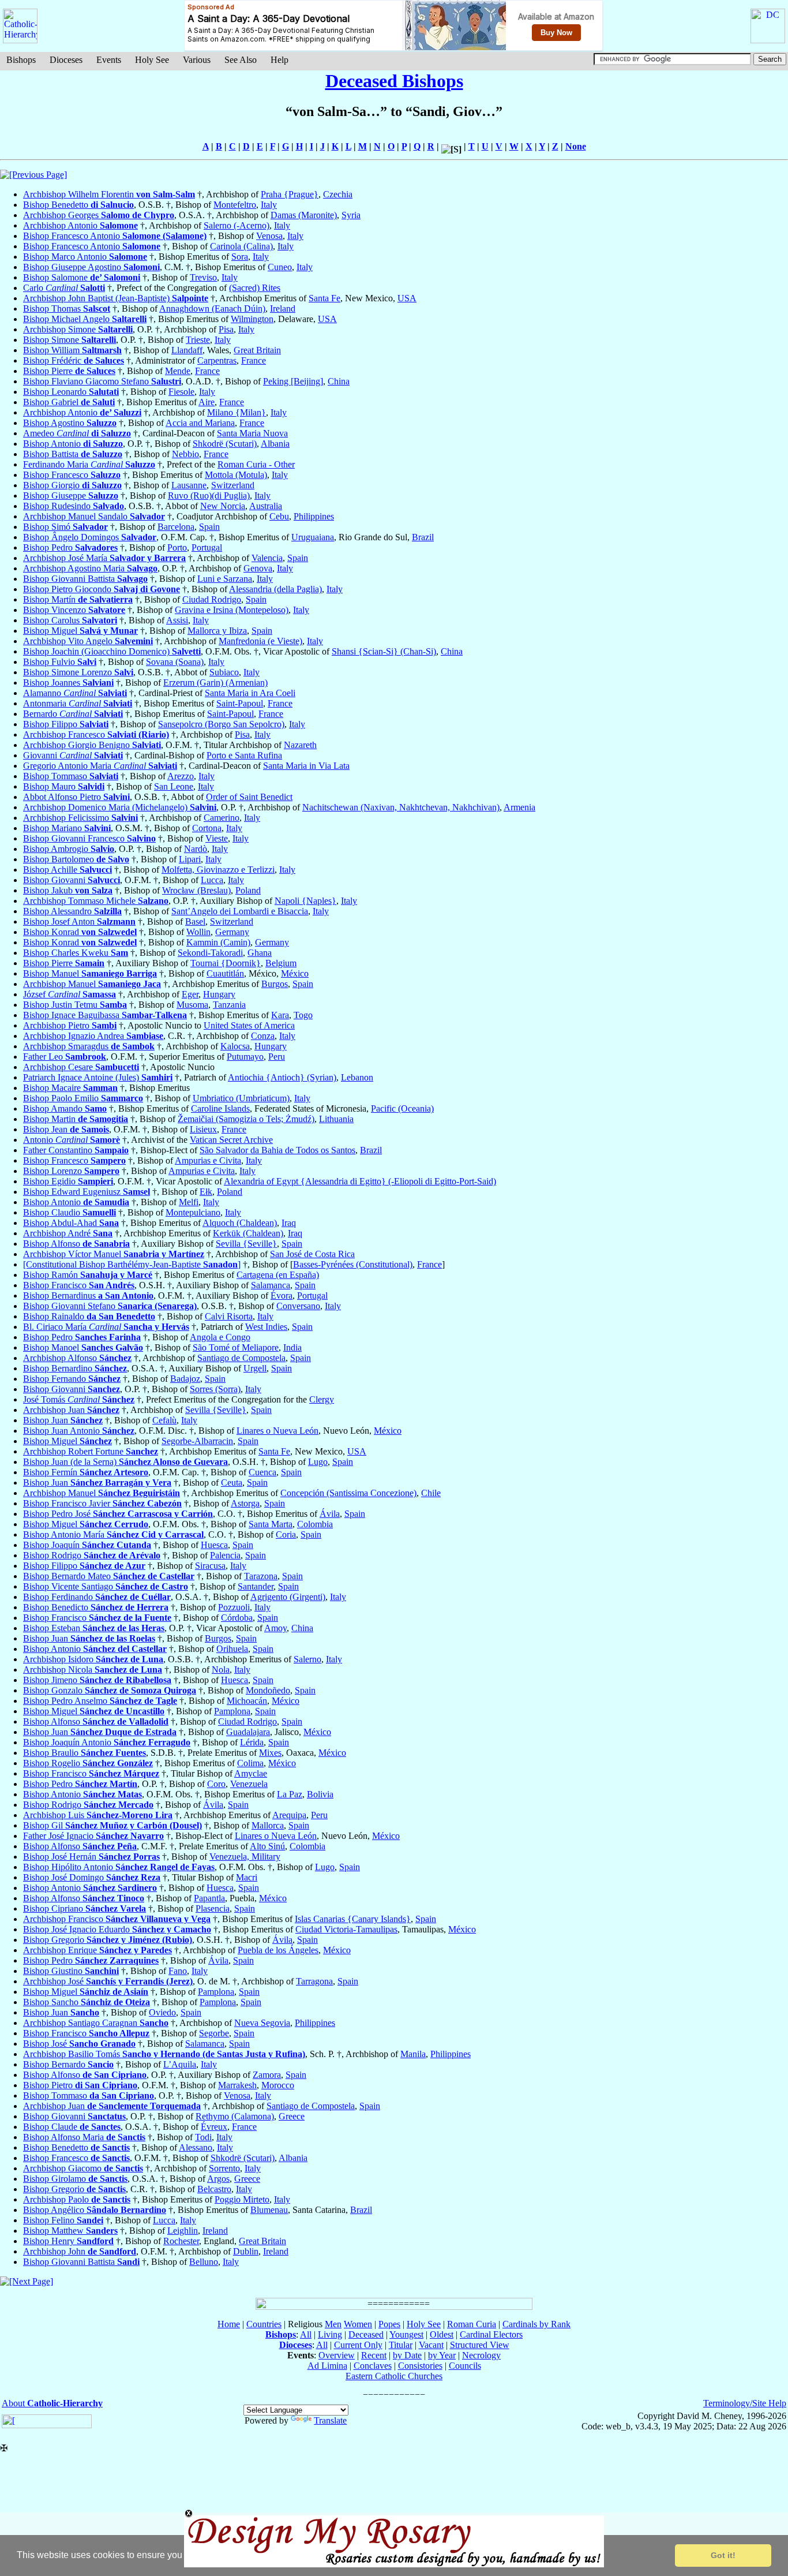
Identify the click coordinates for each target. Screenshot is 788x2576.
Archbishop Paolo (77, 2199)
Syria (351, 215)
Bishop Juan (63, 1420)
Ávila (330, 1514)
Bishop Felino (63, 2220)
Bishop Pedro (70, 547)
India (292, 1347)
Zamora (267, 2075)
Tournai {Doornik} (226, 963)
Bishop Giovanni (72, 880)
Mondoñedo (268, 1690)
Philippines (314, 516)
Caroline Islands (220, 1108)
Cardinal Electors (491, 2334)
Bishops (21, 60)
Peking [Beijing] (293, 381)
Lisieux (203, 1129)
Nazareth (300, 745)
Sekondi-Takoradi (210, 953)
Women (358, 2324)
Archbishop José (108, 1981)
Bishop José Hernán (91, 1857)
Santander (256, 1586)
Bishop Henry (68, 2241)
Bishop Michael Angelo (85, 319)
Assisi (177, 620)
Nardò (196, 849)
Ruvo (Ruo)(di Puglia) (209, 496)
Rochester (181, 2241)
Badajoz (185, 1379)
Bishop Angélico (95, 2210)
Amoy (275, 1628)
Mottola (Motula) (236, 475)
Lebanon (357, 1077)
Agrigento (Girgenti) (288, 1597)
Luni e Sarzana (225, 579)
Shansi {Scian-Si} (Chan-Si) (384, 651)
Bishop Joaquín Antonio (107, 1742)
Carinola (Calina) (241, 246)
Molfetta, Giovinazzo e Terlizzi (218, 870)
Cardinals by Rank (536, 2324)
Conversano (298, 1306)
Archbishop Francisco (117, 1919)
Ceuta (232, 1483)
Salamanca (271, 1285)
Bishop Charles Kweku (76, 953)
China (339, 381)
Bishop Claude (72, 2127)
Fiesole (181, 392)
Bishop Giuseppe (71, 496)
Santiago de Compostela (241, 1358)
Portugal (207, 547)
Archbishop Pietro (70, 1025)
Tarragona (314, 1981)
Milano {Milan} (237, 412)
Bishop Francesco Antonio (115, 236)
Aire (207, 402)
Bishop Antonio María (113, 1534)
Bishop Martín (78, 599)
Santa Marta (271, 1524)
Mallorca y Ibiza (217, 631)
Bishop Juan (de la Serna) (125, 1462)
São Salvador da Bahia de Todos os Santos (277, 1150)
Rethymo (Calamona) (235, 2116)
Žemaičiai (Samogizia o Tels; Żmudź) (246, 1119)
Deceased (366, 2334)
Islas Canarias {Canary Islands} (353, 1919)
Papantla (209, 1898)
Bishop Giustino (71, 1971)
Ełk (206, 1192)
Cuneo (280, 267)
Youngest (406, 2334)
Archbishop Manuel (92, 984)
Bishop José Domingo (92, 1877)
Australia (266, 506)
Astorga (245, 1503)
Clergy (322, 1399)
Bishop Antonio (73, 444)
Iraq (289, 1223)
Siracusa (210, 1566)
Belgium (281, 963)
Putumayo (245, 1057)
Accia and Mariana (200, 423)
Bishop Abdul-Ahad (71, 1223)
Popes (389, 2324)
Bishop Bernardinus (88, 1296)
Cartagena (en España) (278, 1275)
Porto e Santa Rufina (244, 755)
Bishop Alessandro (72, 911)
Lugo (318, 1462)
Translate (330, 2420)
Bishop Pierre (69, 371)
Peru (277, 1057)
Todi (203, 2137)
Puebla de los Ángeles (278, 1950)
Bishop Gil (112, 1825)
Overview (337, 2355)
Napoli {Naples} (305, 901)
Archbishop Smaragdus (89, 1046)
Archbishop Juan (71, 1410)
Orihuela (232, 1649)
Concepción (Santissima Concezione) (348, 1493)
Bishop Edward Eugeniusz (87, 1192)
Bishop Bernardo (68, 2064)
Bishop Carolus (70, 620)
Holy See (152, 60)
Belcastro (214, 2189)
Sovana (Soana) (175, 662)
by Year (442, 2355)
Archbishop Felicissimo (80, 818)
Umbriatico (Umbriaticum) (241, 1098)
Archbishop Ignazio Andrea (93, 1036)
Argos (218, 2179)
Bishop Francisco (79, 1285)
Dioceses (66, 60)
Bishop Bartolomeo (76, 859)
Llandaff (187, 350)
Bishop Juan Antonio (79, 1431)
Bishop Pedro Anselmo (100, 1701)
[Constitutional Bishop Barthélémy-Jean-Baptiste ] (132, 1264)
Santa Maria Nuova (252, 433)
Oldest (442, 2334)
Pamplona (232, 1711)
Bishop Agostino (70, 423)
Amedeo (77, 433)
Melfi (189, 1202)
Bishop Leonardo (71, 392)
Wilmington (252, 319)
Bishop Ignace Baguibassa (105, 1015)
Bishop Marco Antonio (85, 257)
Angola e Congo (220, 1337)
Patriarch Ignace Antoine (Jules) (98, 1077)
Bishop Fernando (72, 1379)
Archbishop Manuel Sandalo (94, 516)
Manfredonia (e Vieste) (260, 641)
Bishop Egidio (68, 1181)
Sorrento (224, 2168)
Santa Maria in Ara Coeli (250, 693)
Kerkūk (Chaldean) (248, 1233)
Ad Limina (327, 2366)
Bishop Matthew (70, 2231)
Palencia (225, 1555)
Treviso (203, 277)
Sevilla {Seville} (246, 1244)
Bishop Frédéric (74, 360)
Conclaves (373, 2366)
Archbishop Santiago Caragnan (96, 2023)
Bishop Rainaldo (89, 1316)
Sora (240, 257)
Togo (303, 1015)
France (254, 360)
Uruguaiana (313, 537)
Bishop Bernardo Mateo (109, 1576)
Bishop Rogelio (88, 1763)
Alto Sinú (267, 1846)
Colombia (315, 1524)
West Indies (266, 1327)
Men (333, 2324)
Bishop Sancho (87, 2002)
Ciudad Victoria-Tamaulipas (346, 1929)
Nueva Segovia (262, 2023)
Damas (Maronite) (304, 215)
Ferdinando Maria (89, 464)
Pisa (226, 329)
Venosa (269, 236)
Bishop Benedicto (96, 1607)
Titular (401, 2345)
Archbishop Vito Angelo (88, 641)
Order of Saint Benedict (249, 797)
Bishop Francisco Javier (102, 1503)
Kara (280, 1015)
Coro (216, 1784)
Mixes (270, 1753)
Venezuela (249, 1784)
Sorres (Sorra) (215, 1389)
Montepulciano (193, 1212)
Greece (292, 2116)
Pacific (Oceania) (402, 1108)
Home (229, 2324)
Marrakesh (237, 2085)
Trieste (198, 340)
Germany (232, 932)
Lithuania (336, 1119)
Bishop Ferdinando (97, 1597)
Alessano (196, 2147)
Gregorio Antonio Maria (100, 766)
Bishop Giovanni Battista (85, 579)
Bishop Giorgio (72, 485)
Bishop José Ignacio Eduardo (117, 1929)
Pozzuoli (234, 1607)
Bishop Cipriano (85, 1908)
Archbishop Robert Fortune (91, 1451)
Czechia (338, 194)
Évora (282, 1296)
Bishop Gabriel (69, 402)
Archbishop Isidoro (93, 1659)
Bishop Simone (70, 340)
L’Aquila (180, 2064)
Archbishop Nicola (93, 1670)
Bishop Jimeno (97, 1680)
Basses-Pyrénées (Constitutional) (353, 1264)
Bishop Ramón (88, 1275)
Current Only (358, 2345)
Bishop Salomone (82, 277)
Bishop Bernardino (75, 1368)
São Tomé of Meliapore (236, 1347)
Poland (248, 890)
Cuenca (262, 1472)
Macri (247, 1877)
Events (109, 60)
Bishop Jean (66, 1129)
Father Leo (65, 1057)
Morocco (278, 2085)
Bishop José (79, 2044)
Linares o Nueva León (277, 1431)
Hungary (219, 994)
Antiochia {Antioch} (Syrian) (282, 1077)
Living (330, 2334)
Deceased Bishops (394, 81)
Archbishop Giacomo (83, 2168)
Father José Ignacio (93, 1836)
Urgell (255, 1368)
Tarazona (261, 1576)
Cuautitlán (225, 973)
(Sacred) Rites (255, 288)
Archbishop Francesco (96, 734)
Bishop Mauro (64, 786)
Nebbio (185, 454)
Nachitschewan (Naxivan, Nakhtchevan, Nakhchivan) (401, 807)
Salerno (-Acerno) (237, 225)
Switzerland (233, 485)
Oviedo (162, 2012)
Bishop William (72, 350)
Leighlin (183, 2231)
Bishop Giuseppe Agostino (91, 267)
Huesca (214, 1545)
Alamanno (75, 693)
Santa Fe (324, 298)
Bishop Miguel (80, 631)
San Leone (174, 786)
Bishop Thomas (67, 309)
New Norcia (223, 506)
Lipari (190, 859)
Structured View (480, 2345)
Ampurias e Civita (208, 1160)
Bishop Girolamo (75, 2179)
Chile (431, 1493)
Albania (275, 444)
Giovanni (73, 755)
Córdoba (237, 1618)
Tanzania (229, 1005)
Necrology (481, 2355)
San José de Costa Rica (312, 1254)
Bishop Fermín (86, 1472)
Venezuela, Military (245, 1857)
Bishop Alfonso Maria (84, 2137)
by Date (407, 2355)
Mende (178, 371)
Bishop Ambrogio (69, 849)
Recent (374, 2355)
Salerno (307, 1659)
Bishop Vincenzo (74, 610)
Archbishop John (80, 2251)
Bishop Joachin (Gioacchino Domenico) (112, 651)
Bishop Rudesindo (74, 506)
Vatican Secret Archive (231, 1140)
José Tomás (79, 1399)
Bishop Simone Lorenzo (78, 672)
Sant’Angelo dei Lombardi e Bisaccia (240, 911)
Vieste (217, 838)
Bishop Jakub (68, 890)
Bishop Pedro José (118, 1514)
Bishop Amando (65, 1108)
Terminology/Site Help (745, 2403)
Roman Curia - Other (256, 464)
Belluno (204, 2262)
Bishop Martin (76, 1119)
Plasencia (213, 1908)
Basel (195, 921)
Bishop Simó (65, 527)
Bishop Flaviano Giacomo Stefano (102, 381)
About (52, 2403)
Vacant (431, 2345)
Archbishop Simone (78, 329)
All (306, 2334)
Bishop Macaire (70, 1088)
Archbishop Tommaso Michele (96, 901)
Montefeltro (235, 205)
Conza (263, 1036)
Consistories (420, 2366)
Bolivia (320, 1794)
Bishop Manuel (90, 973)
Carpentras (217, 360)
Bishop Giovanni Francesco (89, 838)
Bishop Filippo (66, 724)
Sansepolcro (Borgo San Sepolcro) (221, 724)
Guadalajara (248, 1732)
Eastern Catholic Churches (394, 2376)
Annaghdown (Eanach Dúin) (212, 309)
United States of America (249, 1025)
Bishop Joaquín (87, 1545)
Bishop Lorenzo (71, 1171)
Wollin (198, 932)
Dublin (246, 2251)
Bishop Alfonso (76, 1244)
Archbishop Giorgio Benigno (92, 745)
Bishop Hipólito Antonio (119, 1867)
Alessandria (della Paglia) (275, 589)
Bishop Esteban (94, 1628)
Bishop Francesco (72, 475)
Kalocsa (235, 1046)
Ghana (260, 953)
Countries (264, 2324)
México (295, 973)
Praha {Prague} (290, 194)
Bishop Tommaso (71, 776)
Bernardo (73, 714)
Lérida (252, 1742)
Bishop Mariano (67, 828)
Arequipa (289, 1815)
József (70, 994)
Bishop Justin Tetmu (75, 1005)
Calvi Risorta (229, 1316)
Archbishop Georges (99, 215)
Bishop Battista (73, 454)
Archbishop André (68, 1233)
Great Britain (257, 350)
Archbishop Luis (98, 1815)
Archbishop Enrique (97, 1950)
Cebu (279, 516)
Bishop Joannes (68, 683)
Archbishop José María (104, 558)
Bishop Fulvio (60, 662)
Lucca (212, 880)
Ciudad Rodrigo (212, 599)
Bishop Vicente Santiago (106, 1586)
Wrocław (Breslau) (196, 890)
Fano (178, 1971)
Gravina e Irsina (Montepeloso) (232, 610)
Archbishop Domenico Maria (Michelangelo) (120, 807)
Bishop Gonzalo (110, 1690)
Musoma (192, 1005)
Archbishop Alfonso (77, 1358)
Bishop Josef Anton (79, 921)
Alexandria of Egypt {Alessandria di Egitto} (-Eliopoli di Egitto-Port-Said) (360, 1181)
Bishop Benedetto (78, 205)
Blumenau (269, 2210)
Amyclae (251, 1773)
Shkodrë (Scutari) (225, 444)
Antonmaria (78, 703)
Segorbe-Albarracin (197, 1441)
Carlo (64, 288)
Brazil (423, 537)
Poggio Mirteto (242, 2199)
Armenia (519, 807)
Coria (286, 1534)
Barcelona (176, 527)
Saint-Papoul (240, 703)
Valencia (267, 558)
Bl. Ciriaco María (106, 1327)
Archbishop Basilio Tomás (164, 2054)
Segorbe (214, 2033)
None (576, 146)
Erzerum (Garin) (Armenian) (215, 683)
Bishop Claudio (70, 1212)
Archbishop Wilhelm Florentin (109, 194)
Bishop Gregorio (108, 1940)
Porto (177, 547)
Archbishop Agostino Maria (90, 568)
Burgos (275, 984)
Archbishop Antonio (80, 225)
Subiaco (224, 672)
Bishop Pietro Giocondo (102, 589)
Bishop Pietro (80, 2085)
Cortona (207, 828)
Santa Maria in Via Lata (306, 766)
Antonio (72, 1140)
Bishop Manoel (83, 1347)
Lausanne (189, 485)
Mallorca (268, 1825)
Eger (190, 994)
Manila (413, 2054)
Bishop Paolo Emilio (83, 1098)
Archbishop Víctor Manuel (114, 1254)
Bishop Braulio (85, 1753)
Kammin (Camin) (218, 942)
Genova (258, 568)
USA (407, 298)
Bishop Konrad (80, 932)
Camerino (222, 818)
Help (279, 60)
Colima (250, 1763)
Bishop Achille (67, 870)
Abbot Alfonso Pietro (76, 797)
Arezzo (181, 776)
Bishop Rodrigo (92, 1555)
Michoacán (247, 1701)
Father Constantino (76, 1150)
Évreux (214, 2127)
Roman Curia (472, 2324)
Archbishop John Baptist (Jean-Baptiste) (116, 298)
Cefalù (164, 1420)
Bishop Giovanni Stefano (110, 1306)
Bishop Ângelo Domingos (90, 537)
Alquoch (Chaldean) (240, 1223)
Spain (209, 527)
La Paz (290, 1794)
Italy (269, 205)
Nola (221, 1670)
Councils (465, 2366)
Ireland (283, 309)
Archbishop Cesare (81, 1067)
